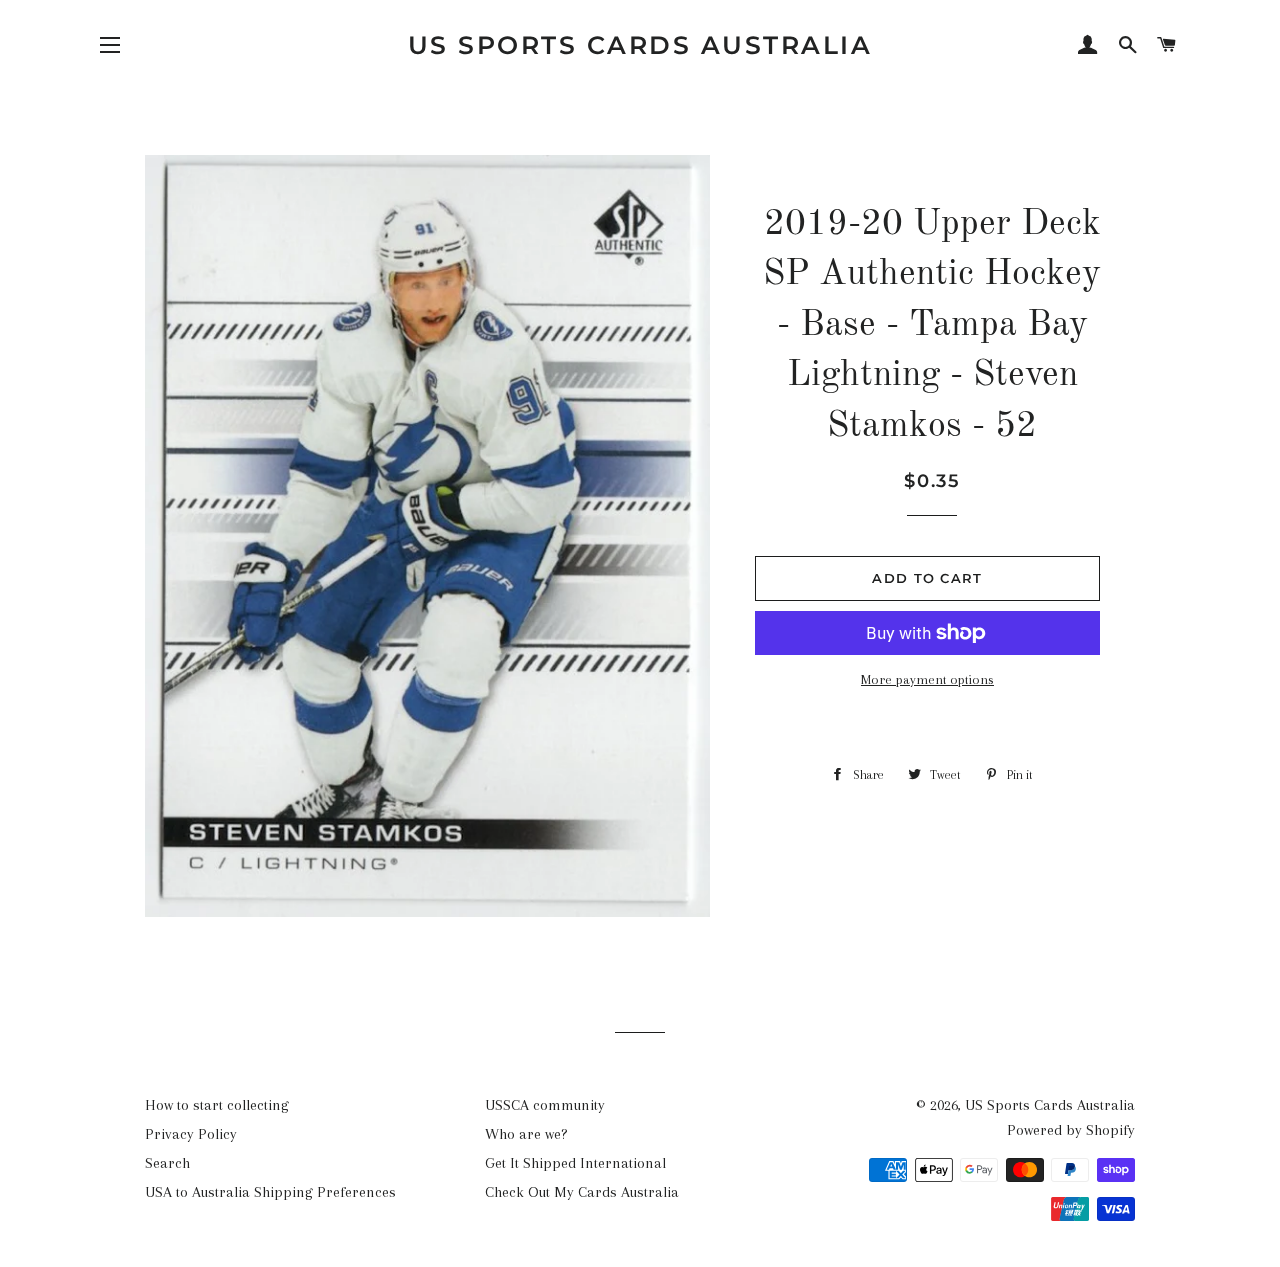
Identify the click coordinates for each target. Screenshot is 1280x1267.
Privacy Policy (191, 1134)
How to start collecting (217, 1105)
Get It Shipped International (575, 1163)
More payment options (927, 679)
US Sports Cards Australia (640, 45)
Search (167, 1163)
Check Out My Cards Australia (582, 1192)
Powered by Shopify (1071, 1130)
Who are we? (526, 1134)
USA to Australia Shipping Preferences (270, 1192)
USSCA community (545, 1105)
